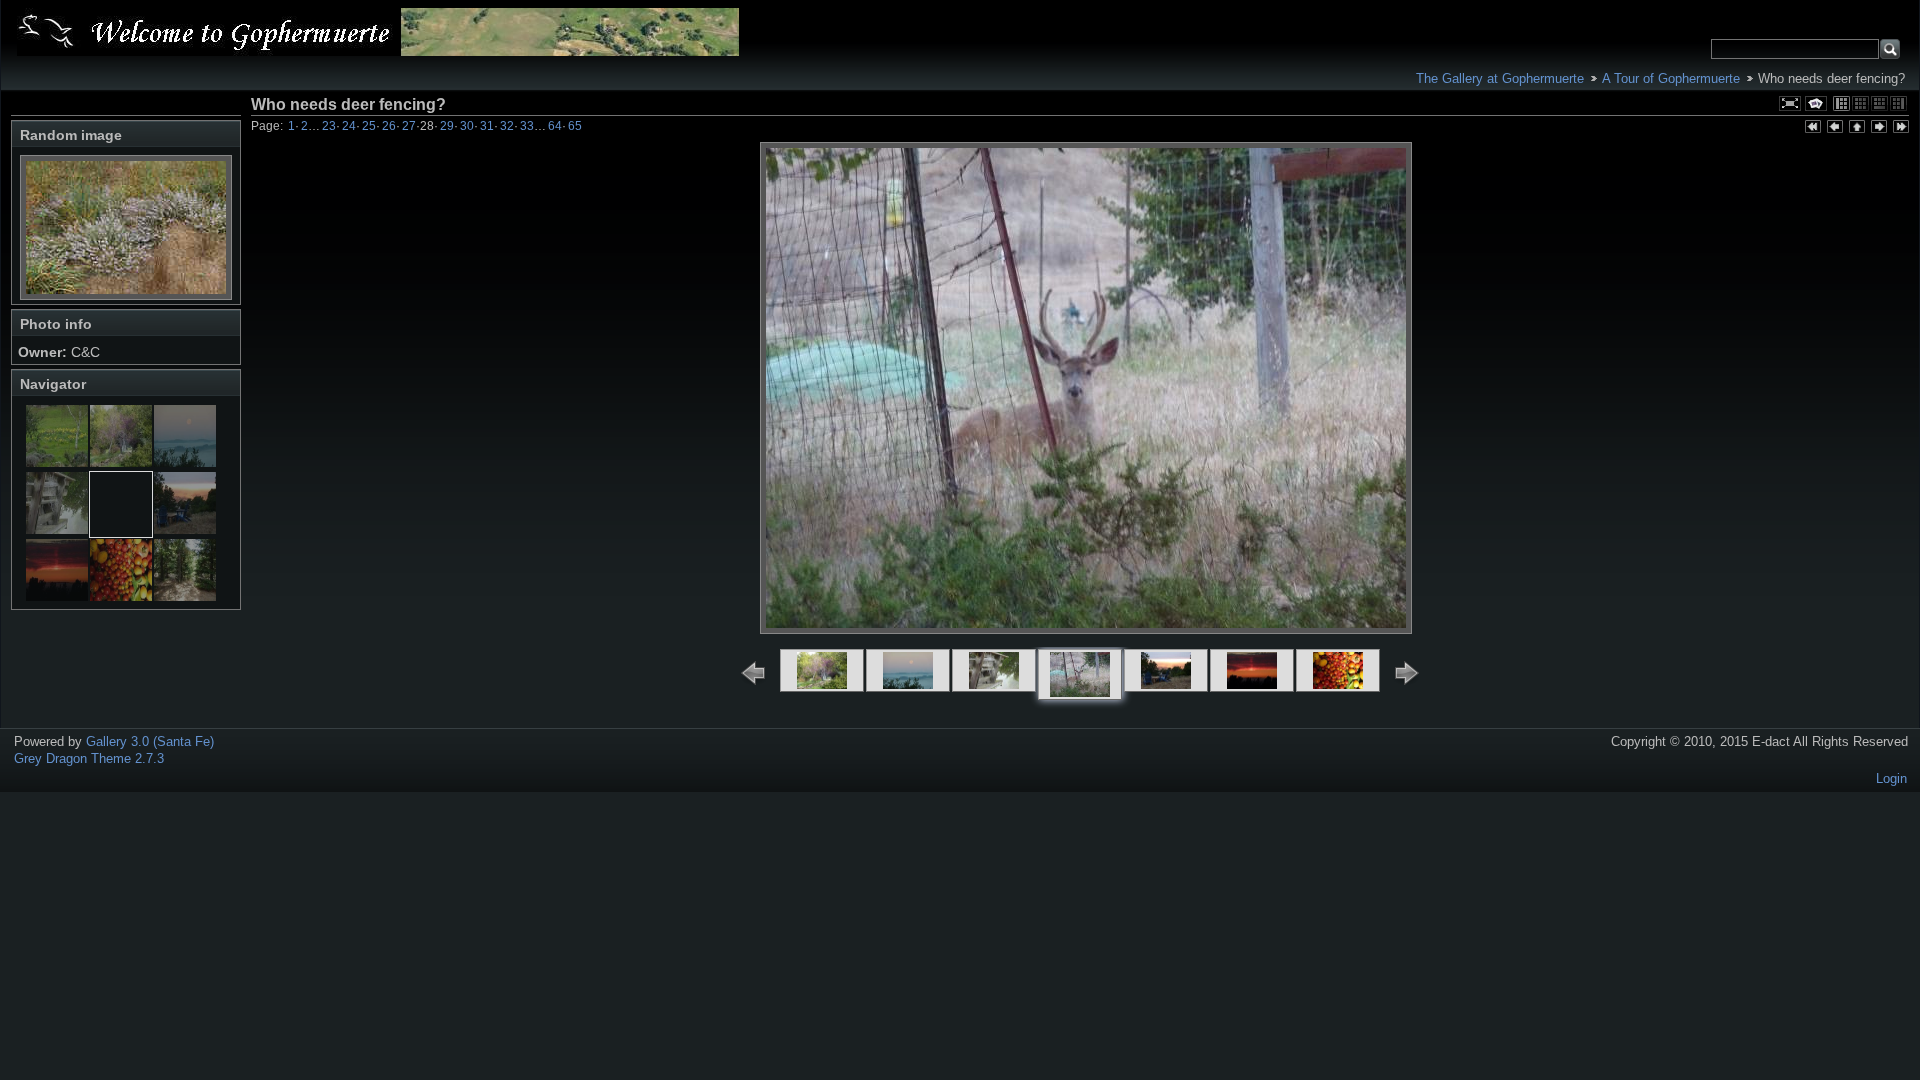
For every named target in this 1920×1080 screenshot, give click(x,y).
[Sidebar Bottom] (1879, 103)
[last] (1900, 128)
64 (555, 126)
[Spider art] (57, 529)
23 (329, 126)
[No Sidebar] (1860, 103)
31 (487, 126)
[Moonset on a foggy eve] (185, 462)
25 (369, 126)
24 (349, 126)
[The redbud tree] (121, 462)
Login (1891, 778)
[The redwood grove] (185, 596)
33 (527, 126)
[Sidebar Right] (1898, 103)
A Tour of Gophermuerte (1671, 78)
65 (575, 126)
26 (389, 126)
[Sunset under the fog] (185, 529)
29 (447, 126)
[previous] (1834, 128)
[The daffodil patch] (57, 462)
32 (507, 126)
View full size (1790, 103)
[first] (1812, 128)
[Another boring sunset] (57, 596)
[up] (1856, 128)
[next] (1878, 128)
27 (409, 126)
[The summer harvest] (121, 596)
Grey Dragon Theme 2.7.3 (89, 758)
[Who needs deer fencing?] (121, 529)
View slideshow (1816, 103)
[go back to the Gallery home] (378, 32)
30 (467, 126)
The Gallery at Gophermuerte (1500, 78)
